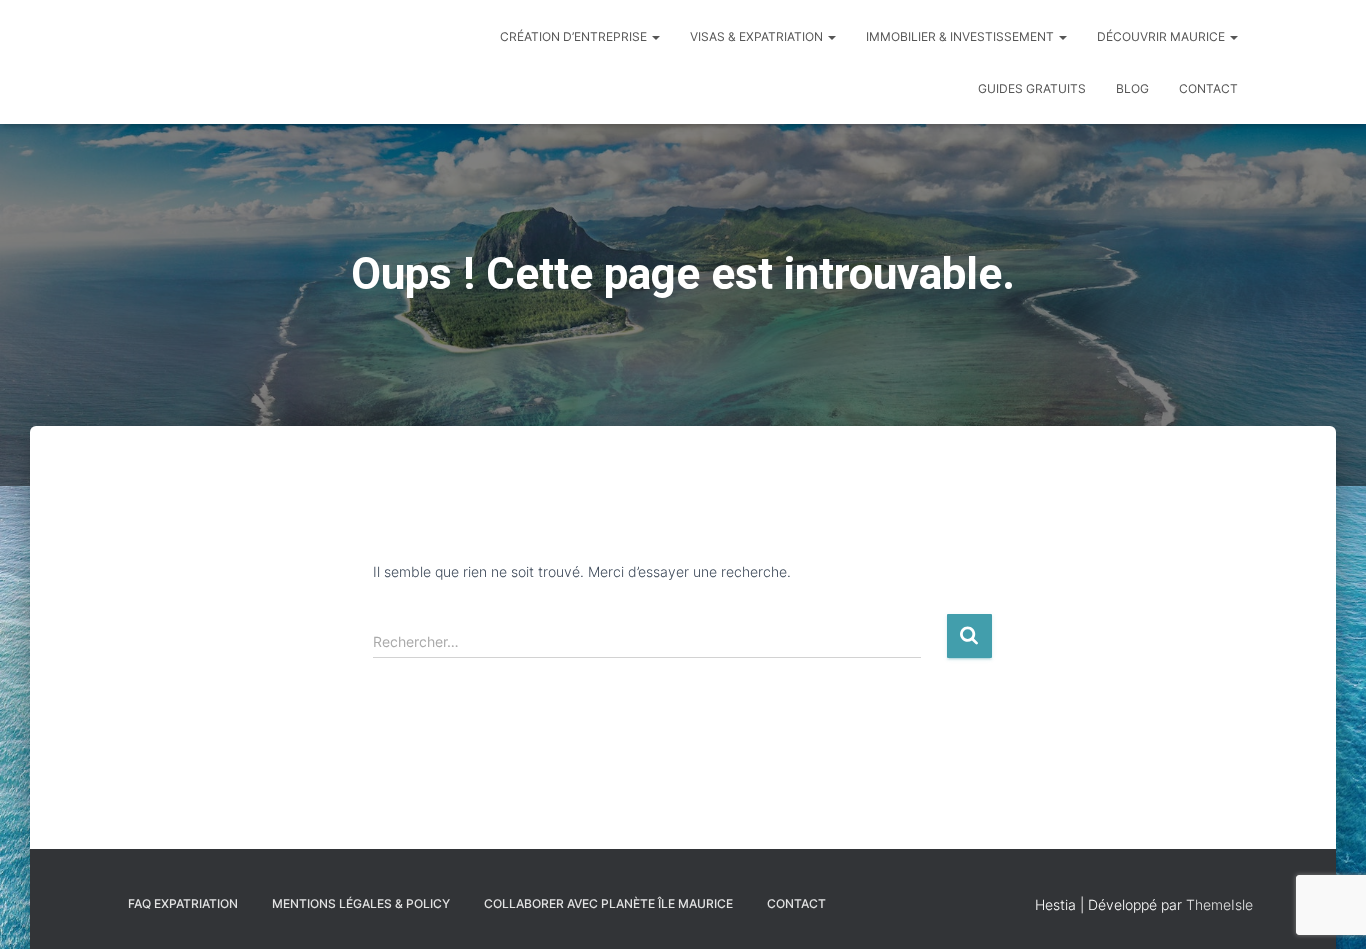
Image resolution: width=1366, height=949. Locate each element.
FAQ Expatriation (183, 903)
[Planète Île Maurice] (138, 62)
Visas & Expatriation (758, 36)
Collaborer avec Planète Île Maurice (608, 903)
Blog (1132, 88)
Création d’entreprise (575, 36)
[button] (655, 36)
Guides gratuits (1032, 88)
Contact (1208, 88)
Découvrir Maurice (1162, 36)
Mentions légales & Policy (361, 903)
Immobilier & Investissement (961, 36)
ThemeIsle (1219, 904)
